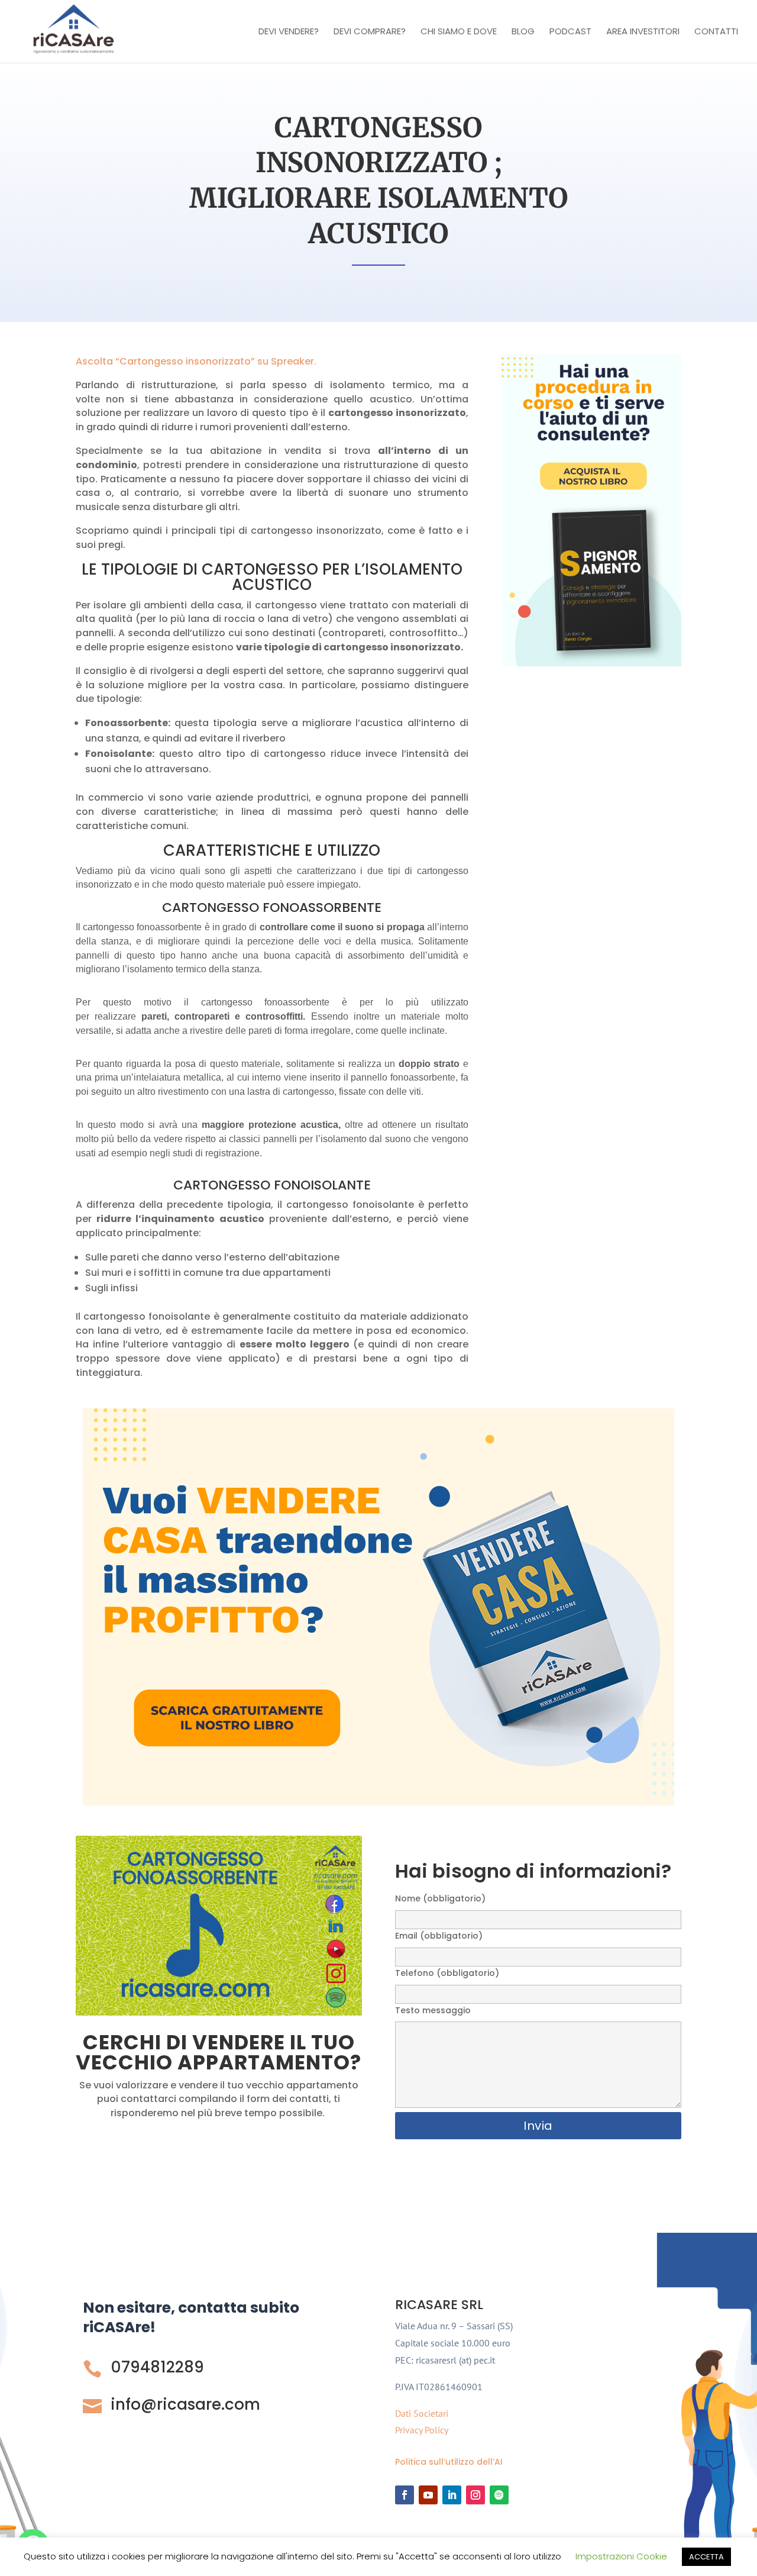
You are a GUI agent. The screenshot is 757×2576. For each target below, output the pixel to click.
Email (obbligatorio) (439, 1936)
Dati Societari (422, 2413)
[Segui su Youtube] (428, 2495)
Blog (523, 32)
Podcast (570, 32)
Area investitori (643, 32)
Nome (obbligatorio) (440, 1898)
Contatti (716, 32)
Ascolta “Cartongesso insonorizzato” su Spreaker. (196, 361)
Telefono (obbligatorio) (447, 1973)
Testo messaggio (433, 2010)
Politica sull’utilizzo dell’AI (449, 2462)
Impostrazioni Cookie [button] (621, 2556)
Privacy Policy (422, 2430)
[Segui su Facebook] (405, 2495)
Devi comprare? (370, 32)
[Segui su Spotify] (499, 2495)
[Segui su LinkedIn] (452, 2495)
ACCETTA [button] (706, 2557)
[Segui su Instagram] (475, 2495)
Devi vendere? (289, 32)
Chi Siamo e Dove (459, 32)
